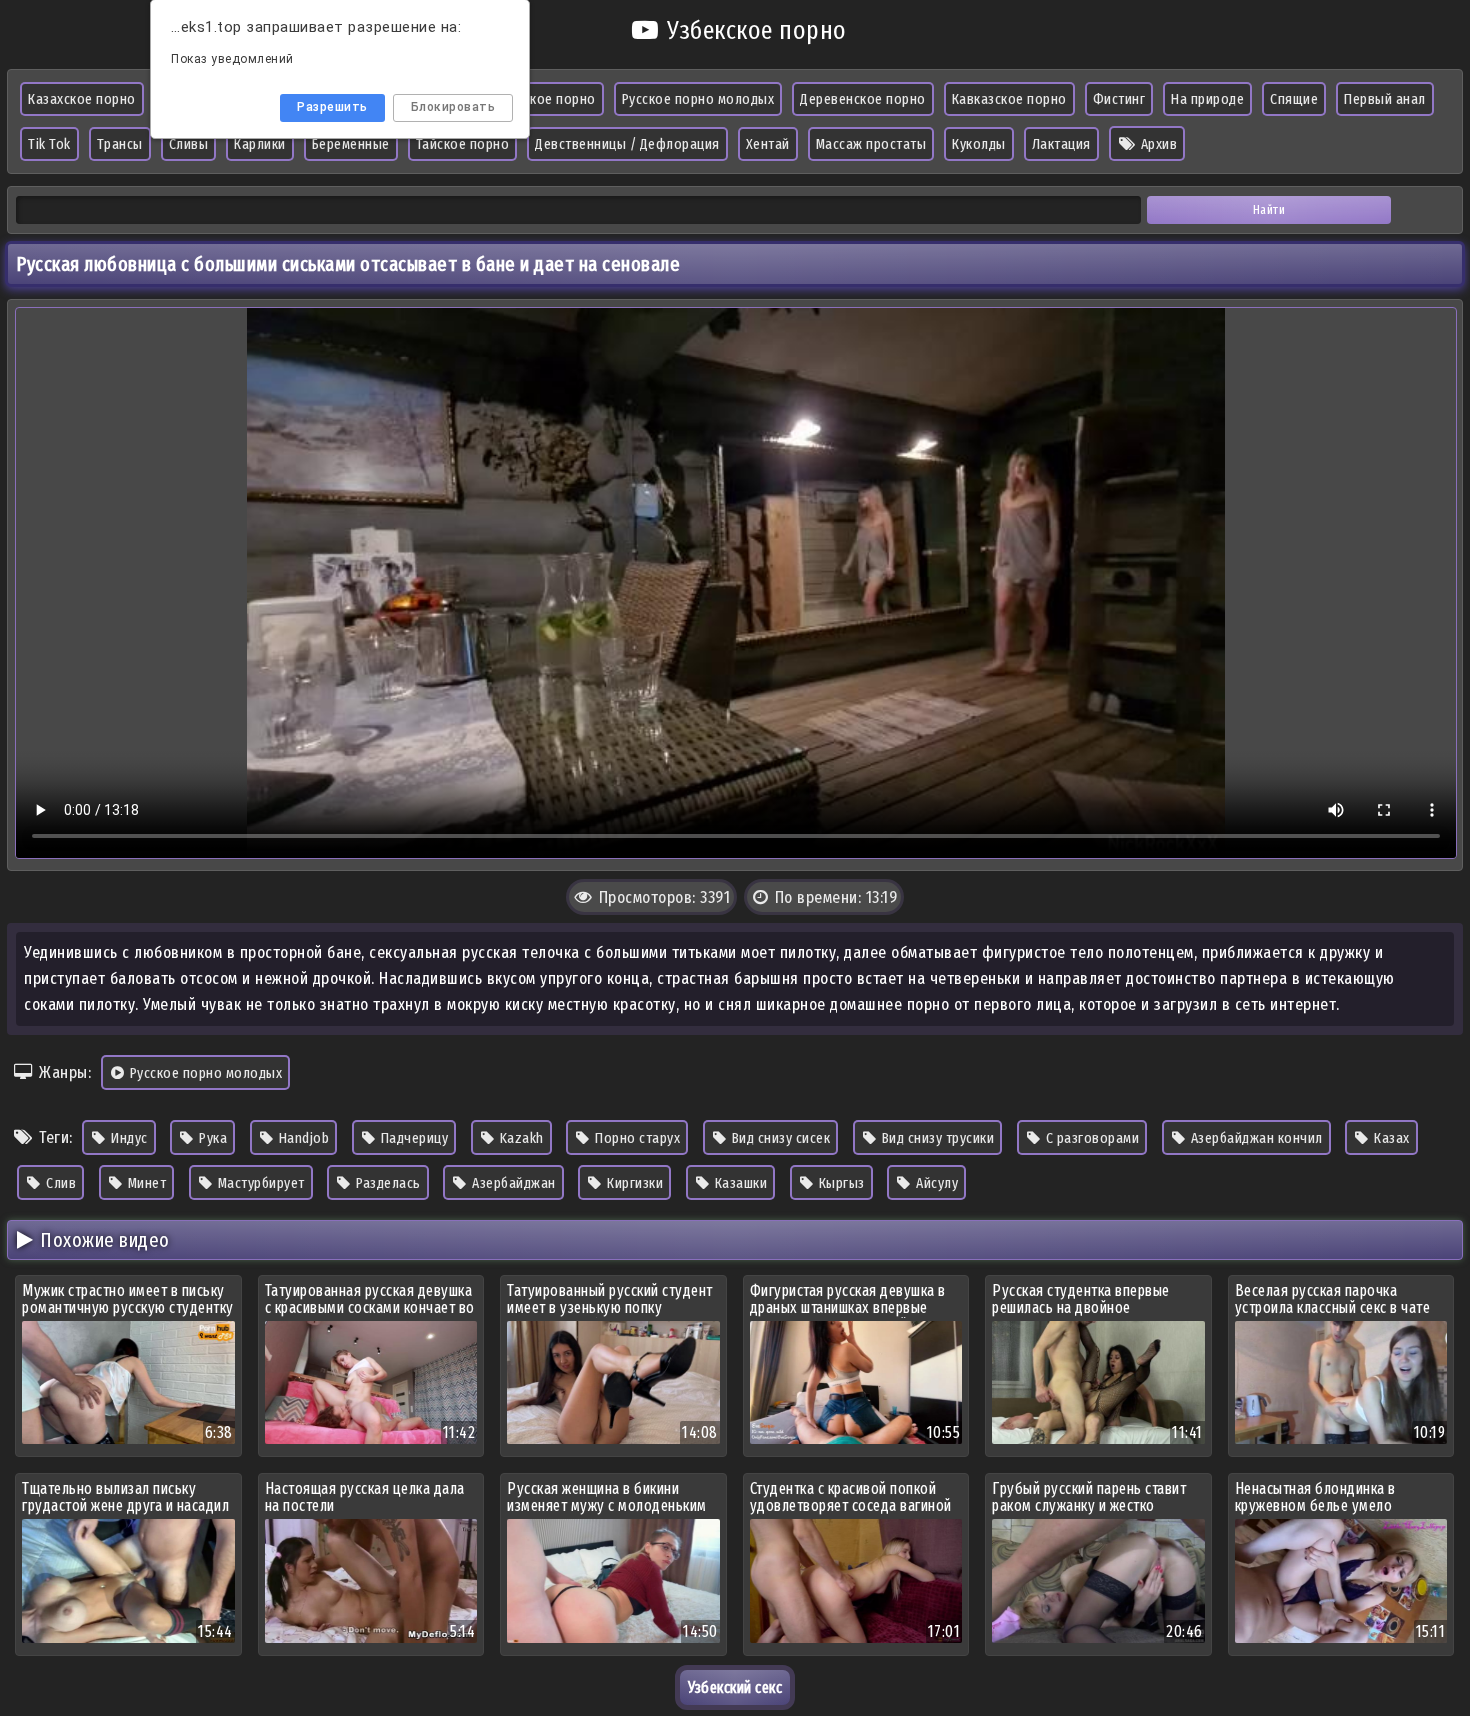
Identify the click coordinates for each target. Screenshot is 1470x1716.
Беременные (351, 144)
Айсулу (936, 1183)
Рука (212, 1138)
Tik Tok (49, 144)
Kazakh (520, 1138)
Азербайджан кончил (1255, 1138)
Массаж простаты (871, 144)
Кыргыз (840, 1183)
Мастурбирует (259, 1183)
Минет (145, 1183)
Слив (60, 1183)
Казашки (739, 1183)
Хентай (768, 144)
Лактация (1061, 144)
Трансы (120, 144)
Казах (1390, 1138)
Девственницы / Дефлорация (627, 144)
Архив (1157, 144)
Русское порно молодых (698, 99)
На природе (1207, 99)
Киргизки (634, 1183)
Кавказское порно (1009, 99)
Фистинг (1119, 99)
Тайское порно (463, 144)
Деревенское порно (863, 99)
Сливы (189, 144)
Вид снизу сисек (779, 1138)
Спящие (1294, 99)
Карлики (260, 144)
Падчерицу (412, 1138)
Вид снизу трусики (936, 1138)
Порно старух (636, 1138)
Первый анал (1385, 99)
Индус (128, 1138)
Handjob (302, 1138)
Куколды (979, 144)
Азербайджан (512, 1183)
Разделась (387, 1183)
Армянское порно (540, 99)
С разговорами (1090, 1138)
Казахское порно (82, 99)
